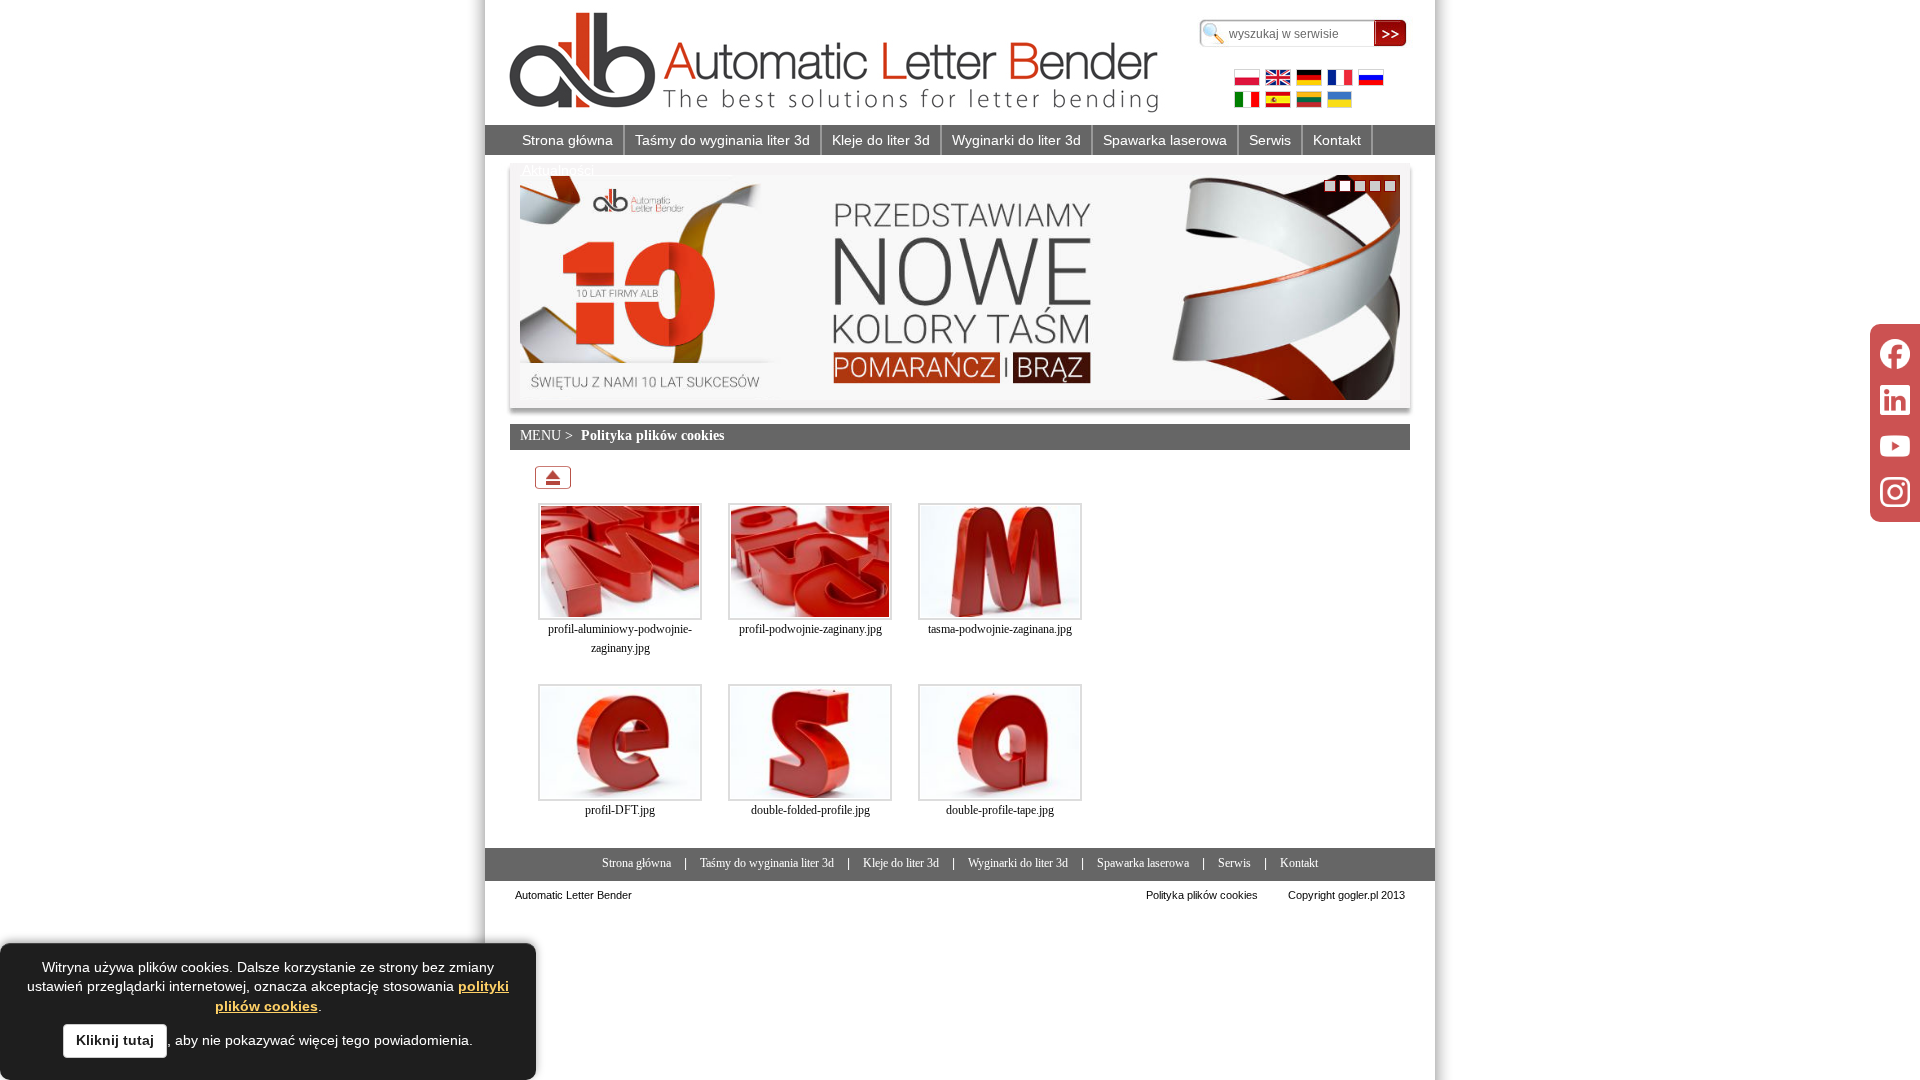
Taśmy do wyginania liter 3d (722, 140)
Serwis (1270, 140)
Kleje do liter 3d (881, 140)
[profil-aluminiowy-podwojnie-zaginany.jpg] (620, 561)
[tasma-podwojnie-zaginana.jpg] (1000, 561)
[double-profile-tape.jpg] (1000, 742)
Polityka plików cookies (1202, 895)
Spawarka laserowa (1165, 140)
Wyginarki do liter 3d (1016, 140)
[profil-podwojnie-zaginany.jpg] (810, 561)
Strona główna (567, 140)
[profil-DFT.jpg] (620, 742)
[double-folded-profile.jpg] (810, 742)
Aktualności (558, 170)
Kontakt (1337, 140)
